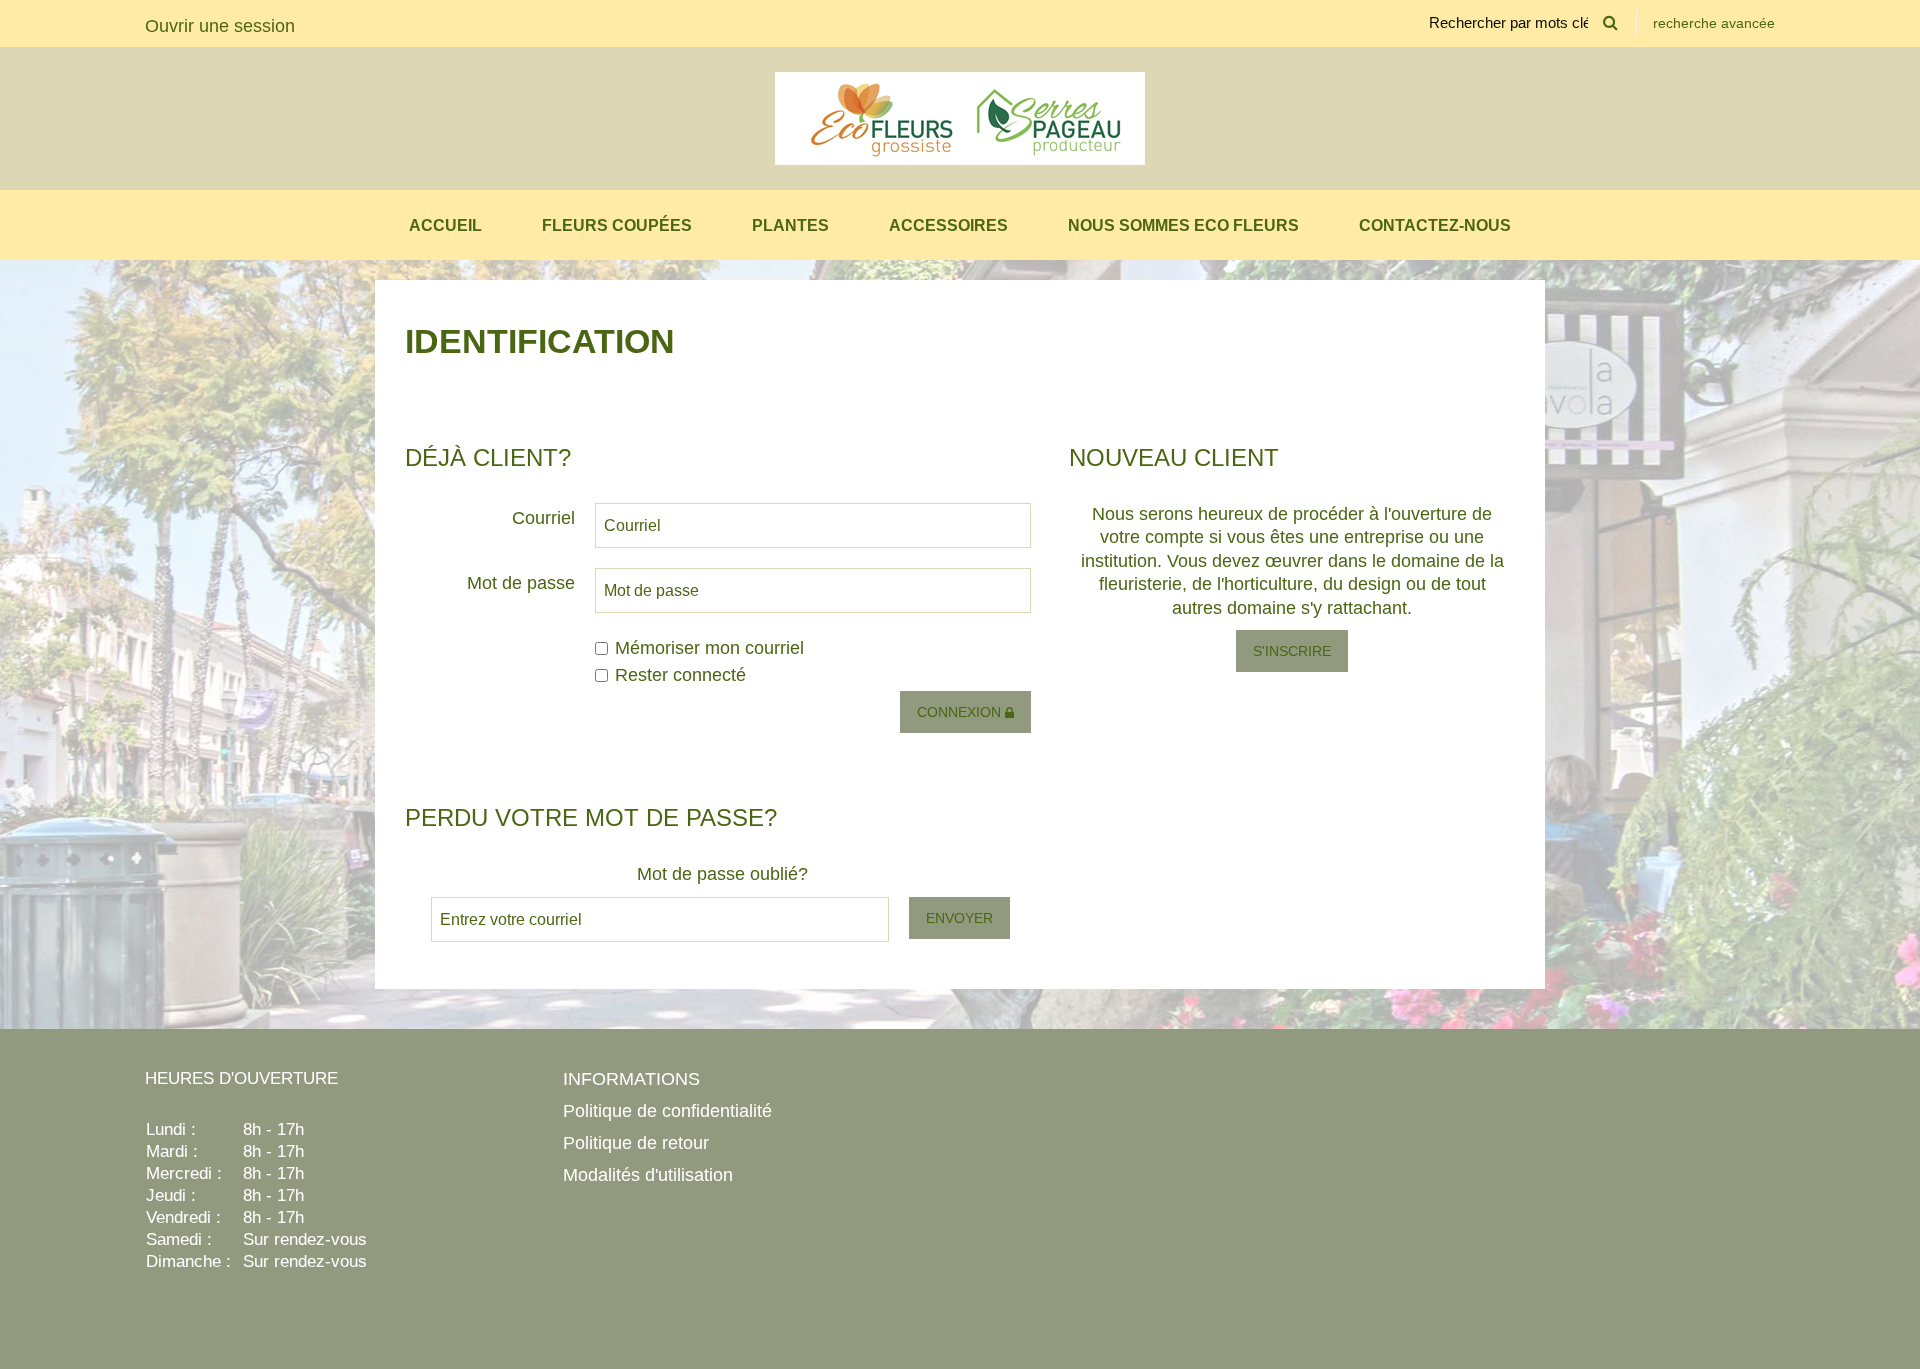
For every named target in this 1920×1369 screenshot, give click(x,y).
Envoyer (959, 918)
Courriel (543, 518)
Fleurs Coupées (617, 225)
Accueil (445, 225)
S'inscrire (1292, 651)
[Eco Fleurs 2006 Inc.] (960, 118)
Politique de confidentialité (667, 1111)
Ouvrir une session (220, 26)
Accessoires (948, 225)
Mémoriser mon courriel (709, 648)
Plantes (790, 225)
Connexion (961, 712)
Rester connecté (680, 675)
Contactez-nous (1435, 225)
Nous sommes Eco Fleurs (1183, 225)
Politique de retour (636, 1143)
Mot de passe (521, 583)
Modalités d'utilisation (648, 1175)
